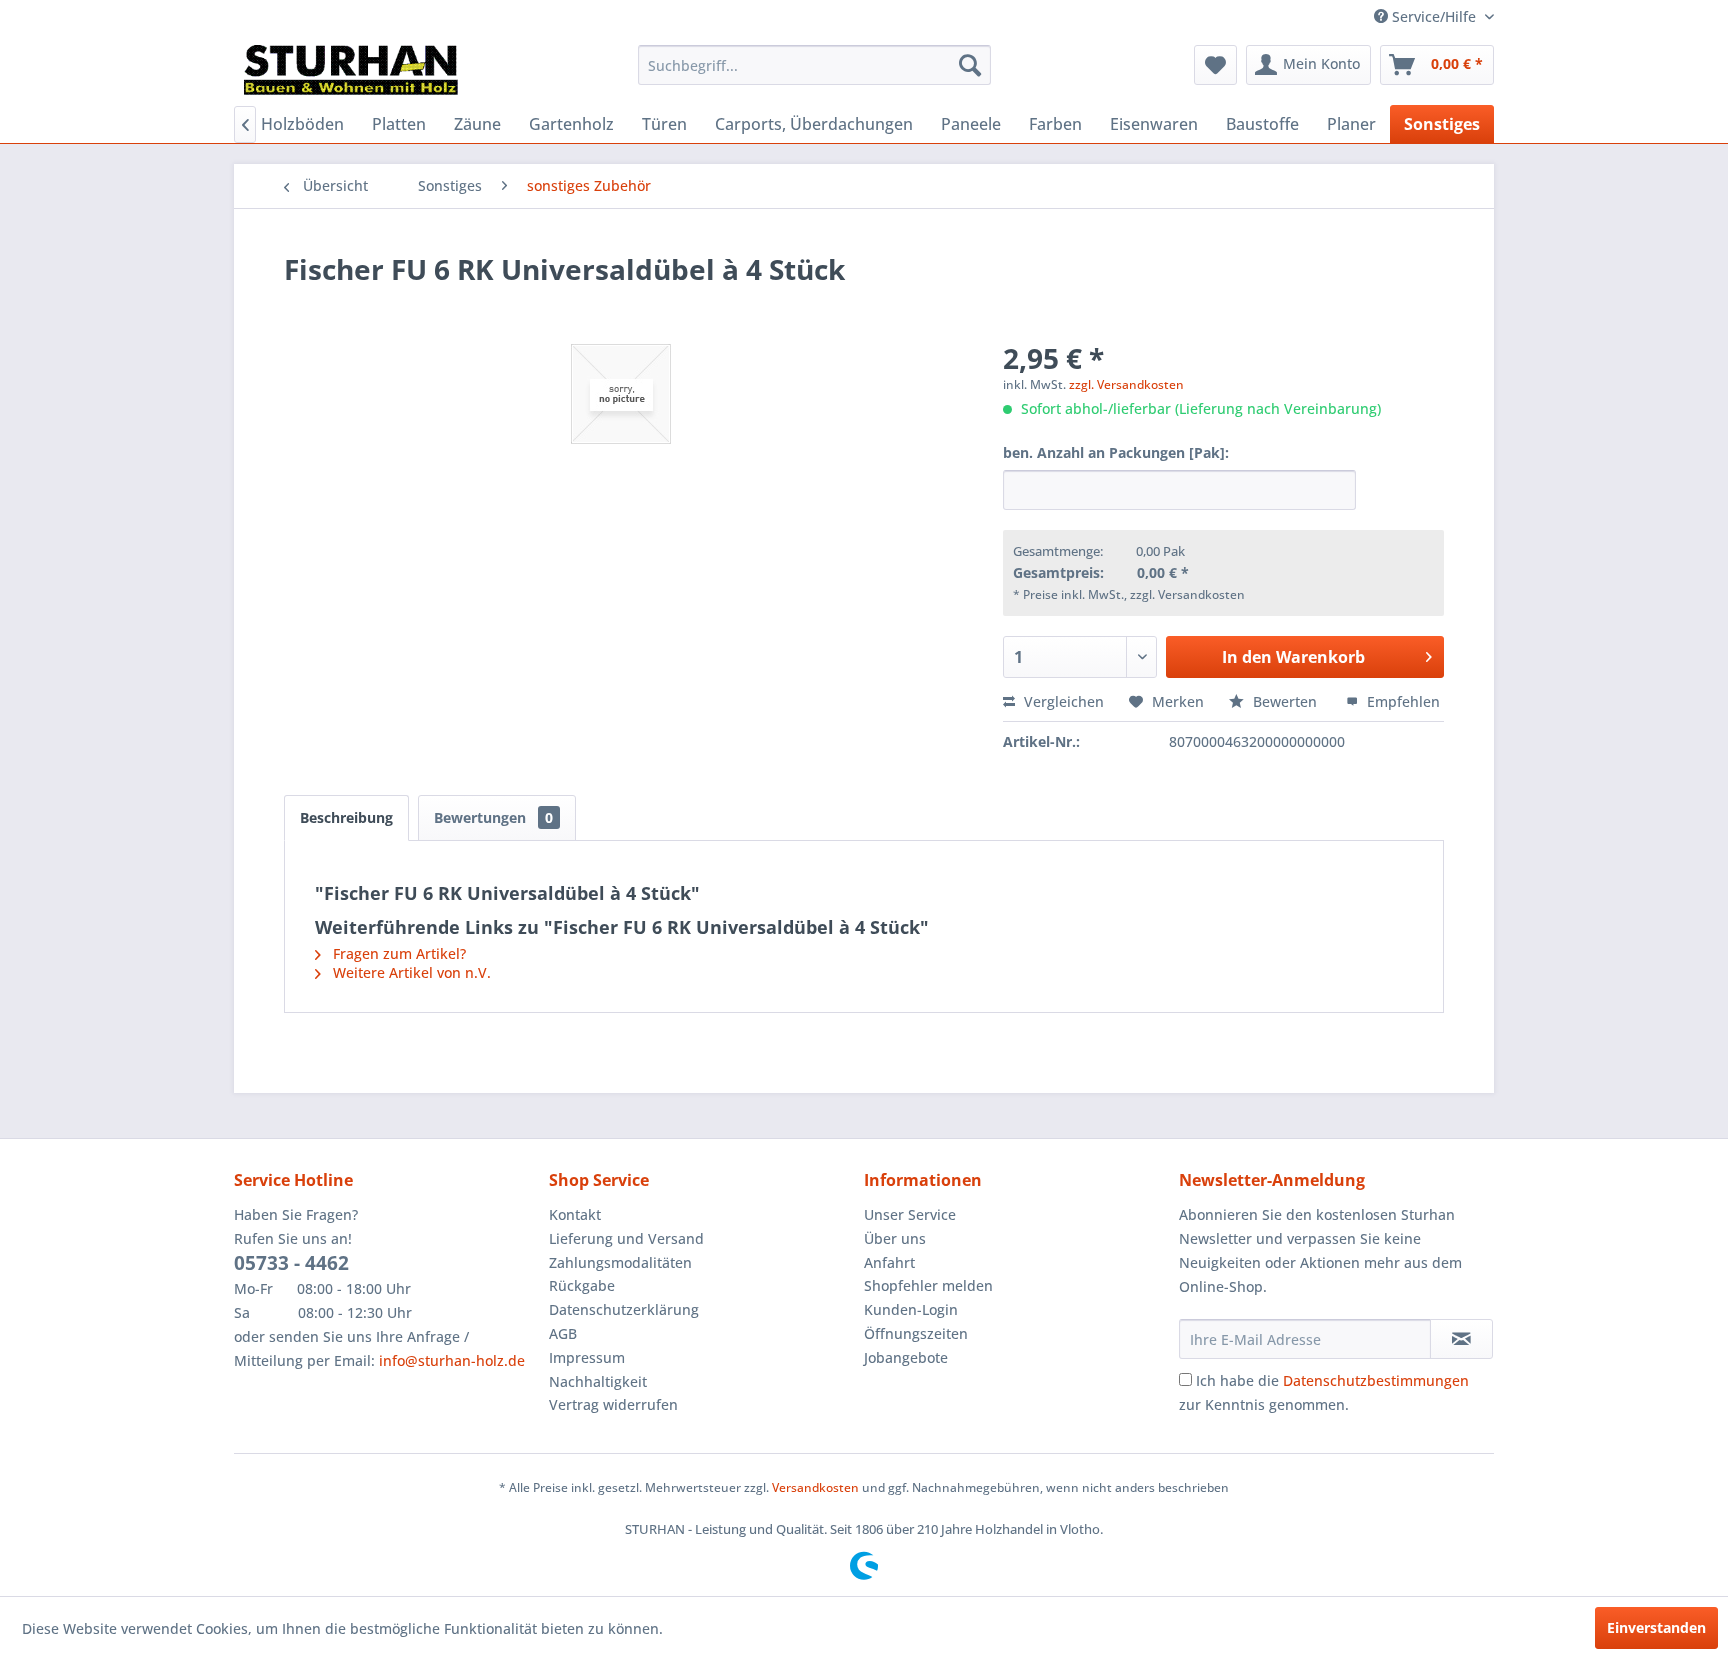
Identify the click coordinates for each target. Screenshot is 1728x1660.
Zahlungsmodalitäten (620, 1262)
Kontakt (575, 1214)
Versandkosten (815, 1487)
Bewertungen (493, 817)
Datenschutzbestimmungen (1376, 1380)
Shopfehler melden (928, 1285)
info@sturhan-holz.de (452, 1360)
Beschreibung (346, 817)
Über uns (895, 1238)
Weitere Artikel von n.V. (410, 972)
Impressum (587, 1357)
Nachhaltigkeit (598, 1381)
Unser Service (910, 1214)
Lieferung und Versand (626, 1238)
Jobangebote (906, 1357)
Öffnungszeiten (916, 1333)
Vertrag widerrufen (613, 1404)
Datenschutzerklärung (624, 1309)
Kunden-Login (911, 1309)
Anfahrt (889, 1262)
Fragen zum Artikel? (397, 953)
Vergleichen (1062, 701)
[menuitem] (814, 65)
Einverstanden (1656, 1627)
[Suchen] (970, 65)
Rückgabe (582, 1285)
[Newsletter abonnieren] (1461, 1339)
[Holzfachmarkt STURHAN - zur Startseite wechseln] (351, 70)
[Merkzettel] (1215, 65)
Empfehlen (1401, 701)
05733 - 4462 (291, 1263)
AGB (563, 1333)
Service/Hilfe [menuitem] (1434, 16)
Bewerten (1285, 701)
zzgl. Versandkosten (1126, 384)
